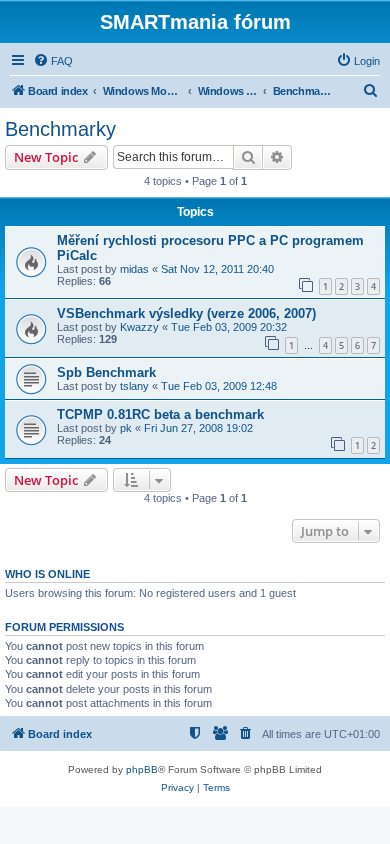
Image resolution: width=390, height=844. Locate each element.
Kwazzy (139, 327)
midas (134, 269)
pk (126, 428)
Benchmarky (60, 129)
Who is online (47, 574)
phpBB (142, 769)
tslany (134, 386)
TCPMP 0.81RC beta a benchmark (160, 414)
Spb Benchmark (106, 372)
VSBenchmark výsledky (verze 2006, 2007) (186, 313)
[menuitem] (53, 61)
